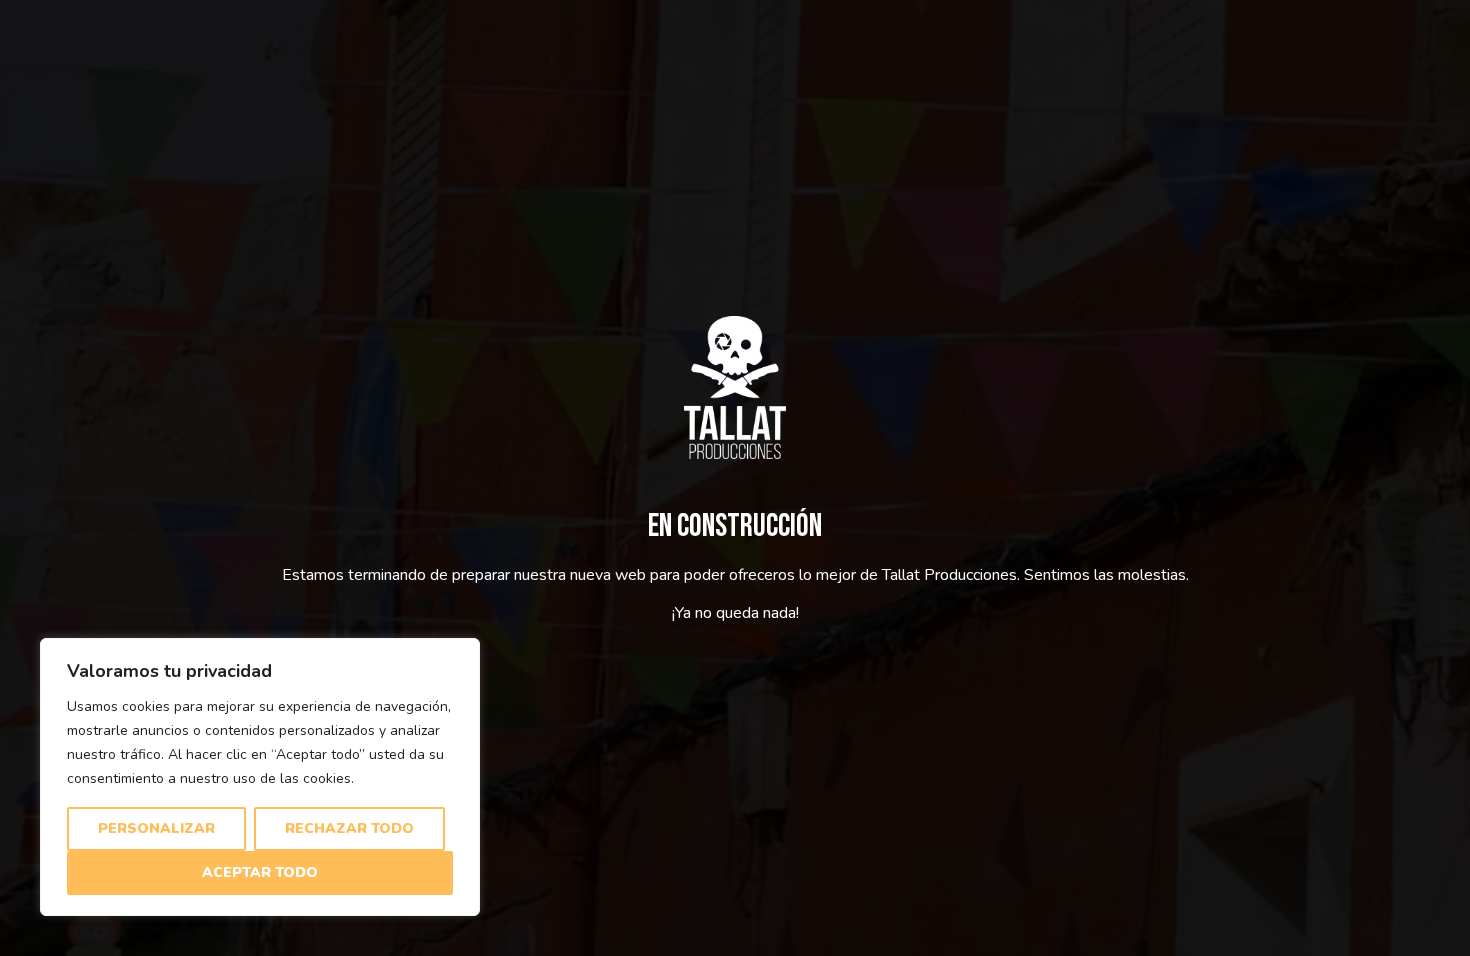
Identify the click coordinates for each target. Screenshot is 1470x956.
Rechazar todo (349, 828)
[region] (260, 777)
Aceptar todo (260, 872)
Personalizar (156, 828)
